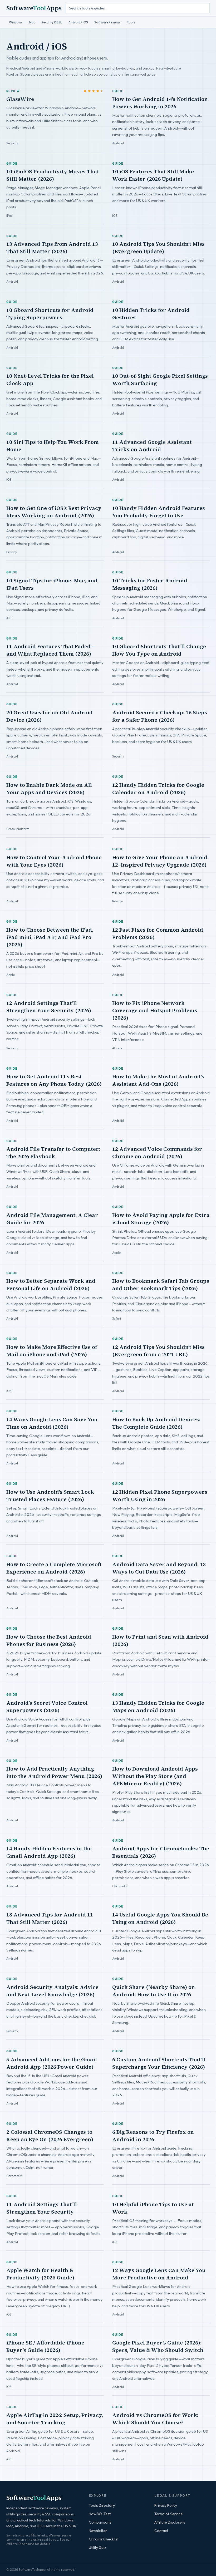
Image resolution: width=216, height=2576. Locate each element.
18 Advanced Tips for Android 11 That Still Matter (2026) (50, 1918)
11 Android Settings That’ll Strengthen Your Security (42, 2208)
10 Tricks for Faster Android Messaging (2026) (150, 584)
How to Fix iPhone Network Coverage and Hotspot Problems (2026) (155, 1010)
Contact (161, 2531)
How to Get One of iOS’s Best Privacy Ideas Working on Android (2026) (54, 512)
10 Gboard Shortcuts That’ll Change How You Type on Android (159, 650)
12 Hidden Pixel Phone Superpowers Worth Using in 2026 (160, 1496)
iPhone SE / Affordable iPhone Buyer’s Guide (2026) (45, 2346)
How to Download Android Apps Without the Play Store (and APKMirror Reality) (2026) (155, 1776)
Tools (131, 22)
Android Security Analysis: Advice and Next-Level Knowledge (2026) (52, 1991)
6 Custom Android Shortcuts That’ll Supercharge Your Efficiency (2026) (159, 2063)
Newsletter (98, 2531)
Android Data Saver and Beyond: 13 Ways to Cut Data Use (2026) (159, 1568)
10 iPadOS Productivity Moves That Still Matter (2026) (53, 175)
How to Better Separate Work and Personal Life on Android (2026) (51, 1285)
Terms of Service (168, 2514)
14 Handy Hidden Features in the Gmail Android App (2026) (49, 1852)
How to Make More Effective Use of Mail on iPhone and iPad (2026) (52, 1351)
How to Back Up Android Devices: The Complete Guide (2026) (156, 1423)
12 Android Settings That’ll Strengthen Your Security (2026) (49, 1007)
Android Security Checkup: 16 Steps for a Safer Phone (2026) (160, 716)
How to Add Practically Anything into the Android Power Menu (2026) (54, 1772)
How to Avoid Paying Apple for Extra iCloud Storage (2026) (161, 1219)
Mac (32, 22)
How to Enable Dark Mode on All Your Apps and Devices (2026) (49, 789)
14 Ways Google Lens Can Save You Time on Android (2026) (52, 1423)
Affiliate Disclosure (170, 2522)
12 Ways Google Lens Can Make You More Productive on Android (159, 2274)
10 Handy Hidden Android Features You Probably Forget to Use (159, 512)
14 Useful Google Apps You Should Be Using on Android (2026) (160, 1918)
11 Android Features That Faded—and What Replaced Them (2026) (51, 650)
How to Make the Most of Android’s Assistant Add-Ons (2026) (158, 1080)
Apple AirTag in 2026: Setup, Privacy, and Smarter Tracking (55, 2419)
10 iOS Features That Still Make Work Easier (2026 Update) (153, 175)
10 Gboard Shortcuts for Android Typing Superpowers (50, 314)
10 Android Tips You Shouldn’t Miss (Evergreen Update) (158, 248)
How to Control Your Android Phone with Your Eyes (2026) (54, 861)
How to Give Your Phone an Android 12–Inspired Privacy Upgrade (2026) (160, 861)
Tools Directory (102, 2505)
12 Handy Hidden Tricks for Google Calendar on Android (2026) (158, 789)
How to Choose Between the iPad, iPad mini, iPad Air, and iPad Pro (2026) (50, 937)
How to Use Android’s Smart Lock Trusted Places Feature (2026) (50, 1496)
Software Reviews (107, 22)
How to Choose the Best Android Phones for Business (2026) (49, 1640)
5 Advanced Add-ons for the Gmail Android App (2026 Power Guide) (52, 2063)
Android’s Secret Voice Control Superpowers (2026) (47, 1707)
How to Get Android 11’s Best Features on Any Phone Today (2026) (54, 1080)
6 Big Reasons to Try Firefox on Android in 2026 (153, 2136)
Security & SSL (52, 22)
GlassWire (20, 99)
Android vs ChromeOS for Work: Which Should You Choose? (155, 2419)
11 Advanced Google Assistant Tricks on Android (152, 446)
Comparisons (100, 2522)
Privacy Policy (166, 2505)
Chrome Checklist (104, 2539)
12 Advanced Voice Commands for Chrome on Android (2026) (157, 1153)
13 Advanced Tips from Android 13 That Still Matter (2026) (52, 248)
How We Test (100, 2514)
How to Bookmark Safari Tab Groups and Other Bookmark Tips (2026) (161, 1285)
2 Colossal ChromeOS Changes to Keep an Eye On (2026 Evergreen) (50, 2136)
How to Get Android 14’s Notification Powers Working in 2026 (160, 103)
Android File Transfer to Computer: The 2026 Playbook (53, 1153)
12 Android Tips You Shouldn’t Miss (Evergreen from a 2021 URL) (158, 1351)
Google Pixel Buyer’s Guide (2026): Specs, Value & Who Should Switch (158, 2346)
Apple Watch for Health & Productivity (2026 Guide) (40, 2274)
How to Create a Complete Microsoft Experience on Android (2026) (54, 1568)
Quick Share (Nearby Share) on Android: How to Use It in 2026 (154, 1991)
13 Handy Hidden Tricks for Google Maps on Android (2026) (158, 1707)
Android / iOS (78, 22)
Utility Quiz (97, 2548)
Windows (16, 22)
